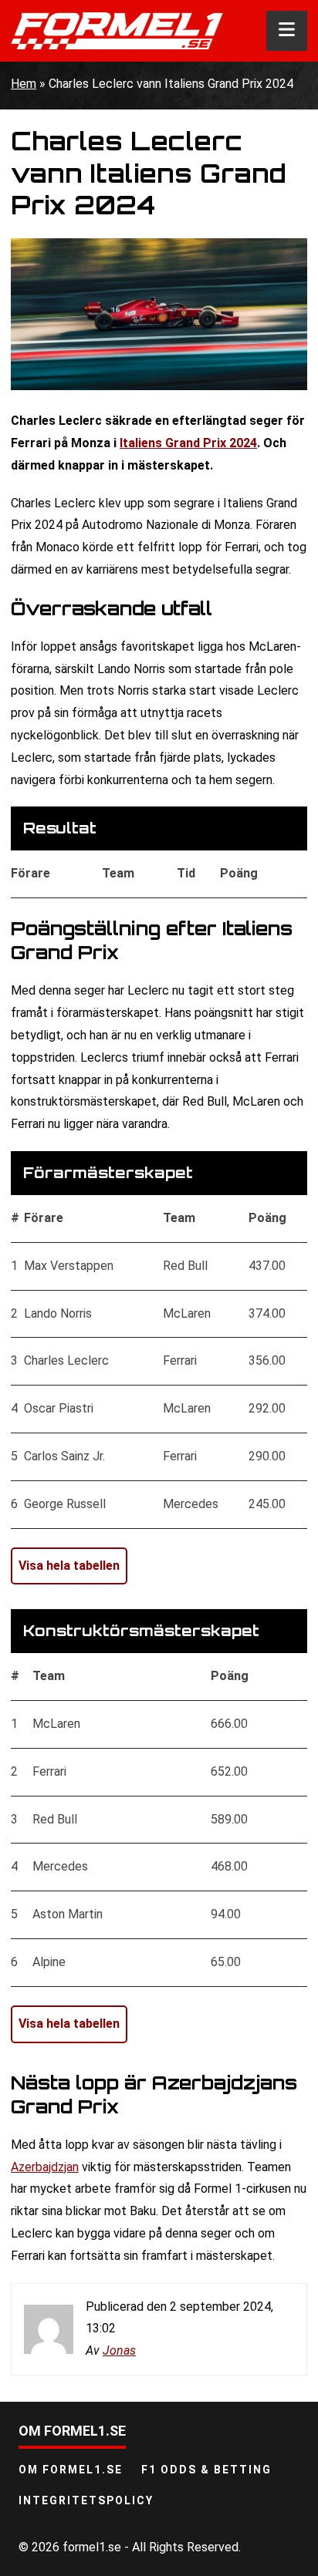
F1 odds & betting (206, 2470)
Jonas (119, 2350)
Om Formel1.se (71, 2470)
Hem (24, 84)
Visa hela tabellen (69, 1566)
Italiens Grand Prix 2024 (188, 443)
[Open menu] (287, 31)
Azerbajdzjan (45, 2167)
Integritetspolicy (86, 2500)
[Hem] (117, 31)
